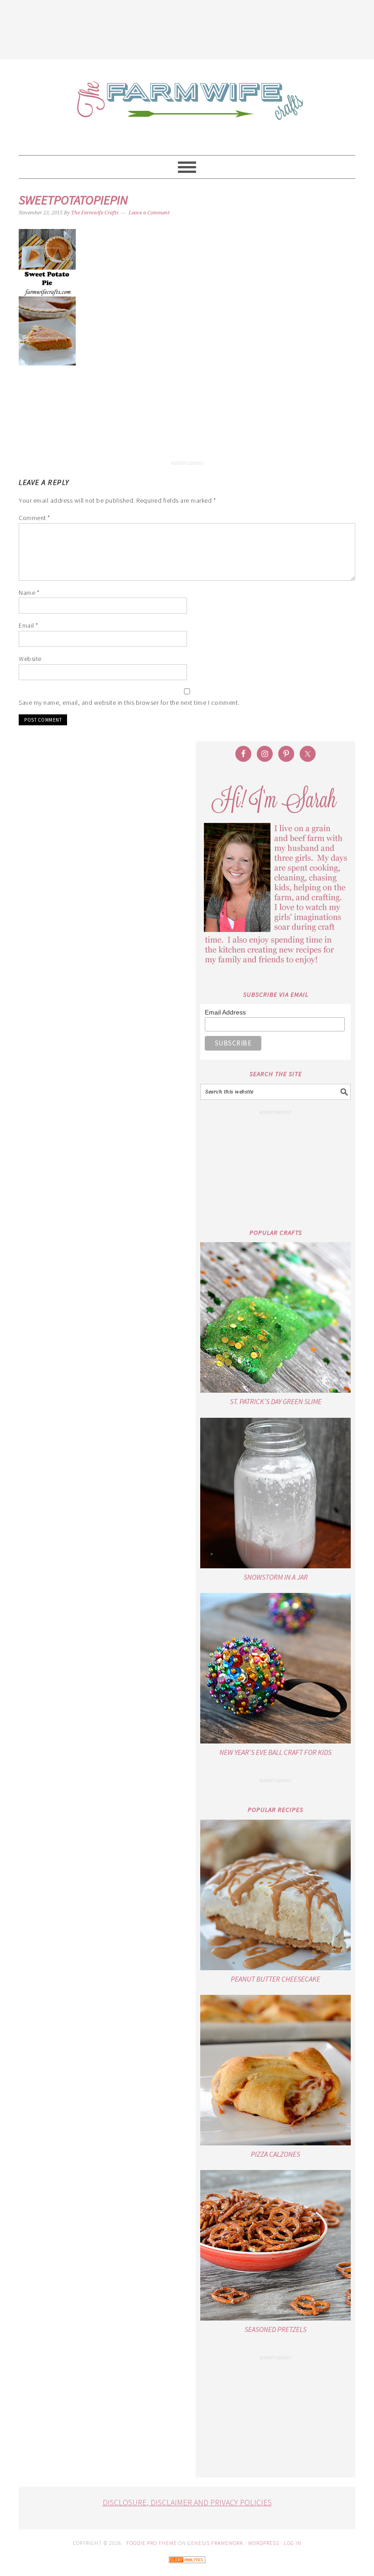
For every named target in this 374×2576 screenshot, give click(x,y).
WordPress (264, 2543)
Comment (34, 518)
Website (30, 659)
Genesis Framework (216, 2543)
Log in (293, 2543)
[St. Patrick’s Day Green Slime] (275, 1317)
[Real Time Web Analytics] (187, 2569)
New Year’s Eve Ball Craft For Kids (275, 1752)
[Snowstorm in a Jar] (275, 1493)
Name (29, 593)
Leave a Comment (149, 213)
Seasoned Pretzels (275, 2329)
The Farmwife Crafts (187, 107)
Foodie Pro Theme (152, 2543)
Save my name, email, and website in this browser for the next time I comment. (129, 703)
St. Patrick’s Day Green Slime (276, 1401)
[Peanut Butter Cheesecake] (275, 1895)
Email (29, 625)
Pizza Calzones (275, 2154)
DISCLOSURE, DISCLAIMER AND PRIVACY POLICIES (187, 2502)
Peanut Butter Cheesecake (275, 1979)
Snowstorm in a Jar (276, 1577)
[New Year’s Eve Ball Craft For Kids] (275, 1668)
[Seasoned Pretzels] (275, 2245)
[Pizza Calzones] (275, 2070)
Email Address (225, 1012)
